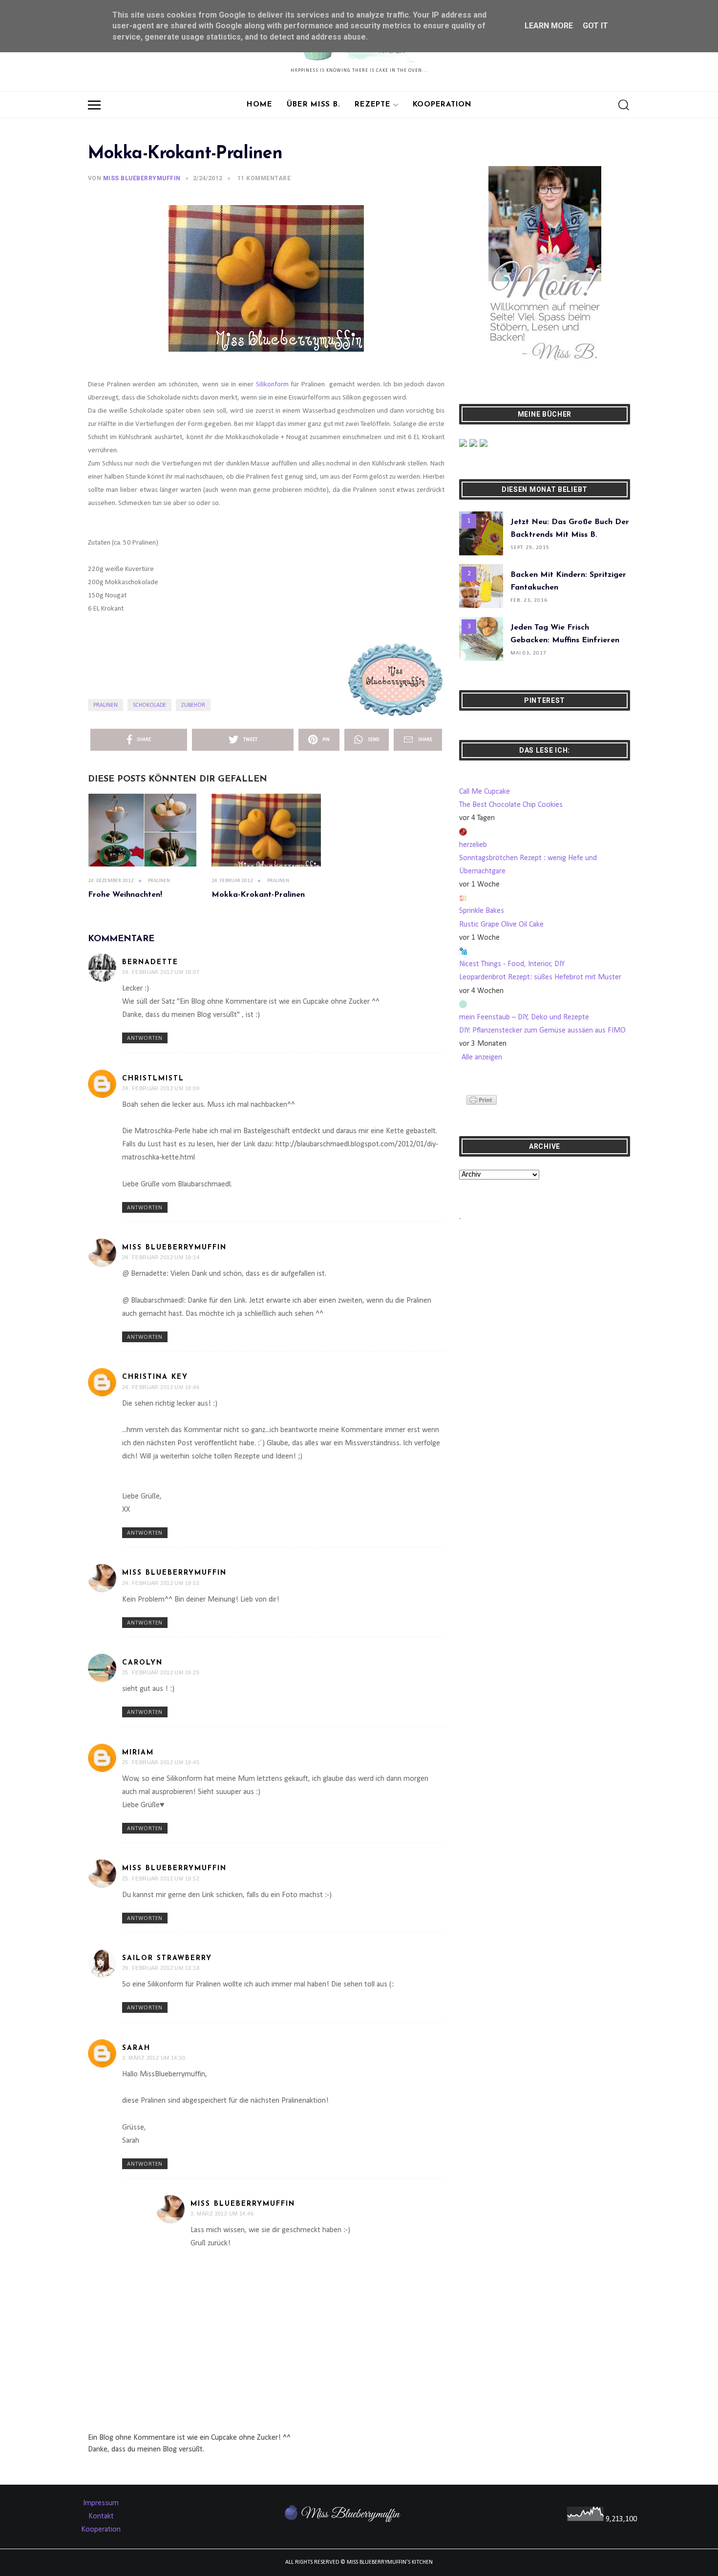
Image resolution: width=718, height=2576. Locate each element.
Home (259, 105)
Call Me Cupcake (485, 792)
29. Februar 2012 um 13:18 (161, 1968)
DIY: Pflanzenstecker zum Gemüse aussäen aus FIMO (542, 1031)
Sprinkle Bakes (482, 911)
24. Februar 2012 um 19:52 (161, 1583)
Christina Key (155, 1377)
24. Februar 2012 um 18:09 (161, 1088)
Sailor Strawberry (167, 1958)
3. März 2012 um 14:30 (154, 2058)
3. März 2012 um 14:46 (222, 2214)
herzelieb (473, 845)
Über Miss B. (313, 105)
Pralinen (106, 705)
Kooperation (442, 105)
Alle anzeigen (482, 1057)
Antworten (145, 1038)
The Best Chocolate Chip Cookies (511, 805)
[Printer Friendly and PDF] (482, 1100)
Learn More (549, 26)
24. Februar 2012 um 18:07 (161, 972)
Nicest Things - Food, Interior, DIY (512, 964)
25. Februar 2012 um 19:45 (161, 1762)
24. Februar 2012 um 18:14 (161, 1257)
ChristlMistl (153, 1079)
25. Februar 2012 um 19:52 (161, 1879)
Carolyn (142, 1663)
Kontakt (101, 2516)
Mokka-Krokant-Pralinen (258, 895)
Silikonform (272, 385)
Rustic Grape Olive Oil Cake (501, 925)
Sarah (136, 2048)
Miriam (138, 1753)
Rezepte (372, 105)
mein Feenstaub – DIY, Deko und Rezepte (524, 1017)
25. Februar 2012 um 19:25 (161, 1672)
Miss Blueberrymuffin (174, 1248)
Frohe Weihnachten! (125, 895)
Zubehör (193, 705)
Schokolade (149, 705)
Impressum (101, 2503)
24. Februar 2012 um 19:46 (161, 1387)
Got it (595, 26)
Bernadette (150, 962)
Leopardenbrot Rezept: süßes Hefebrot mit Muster (540, 977)
